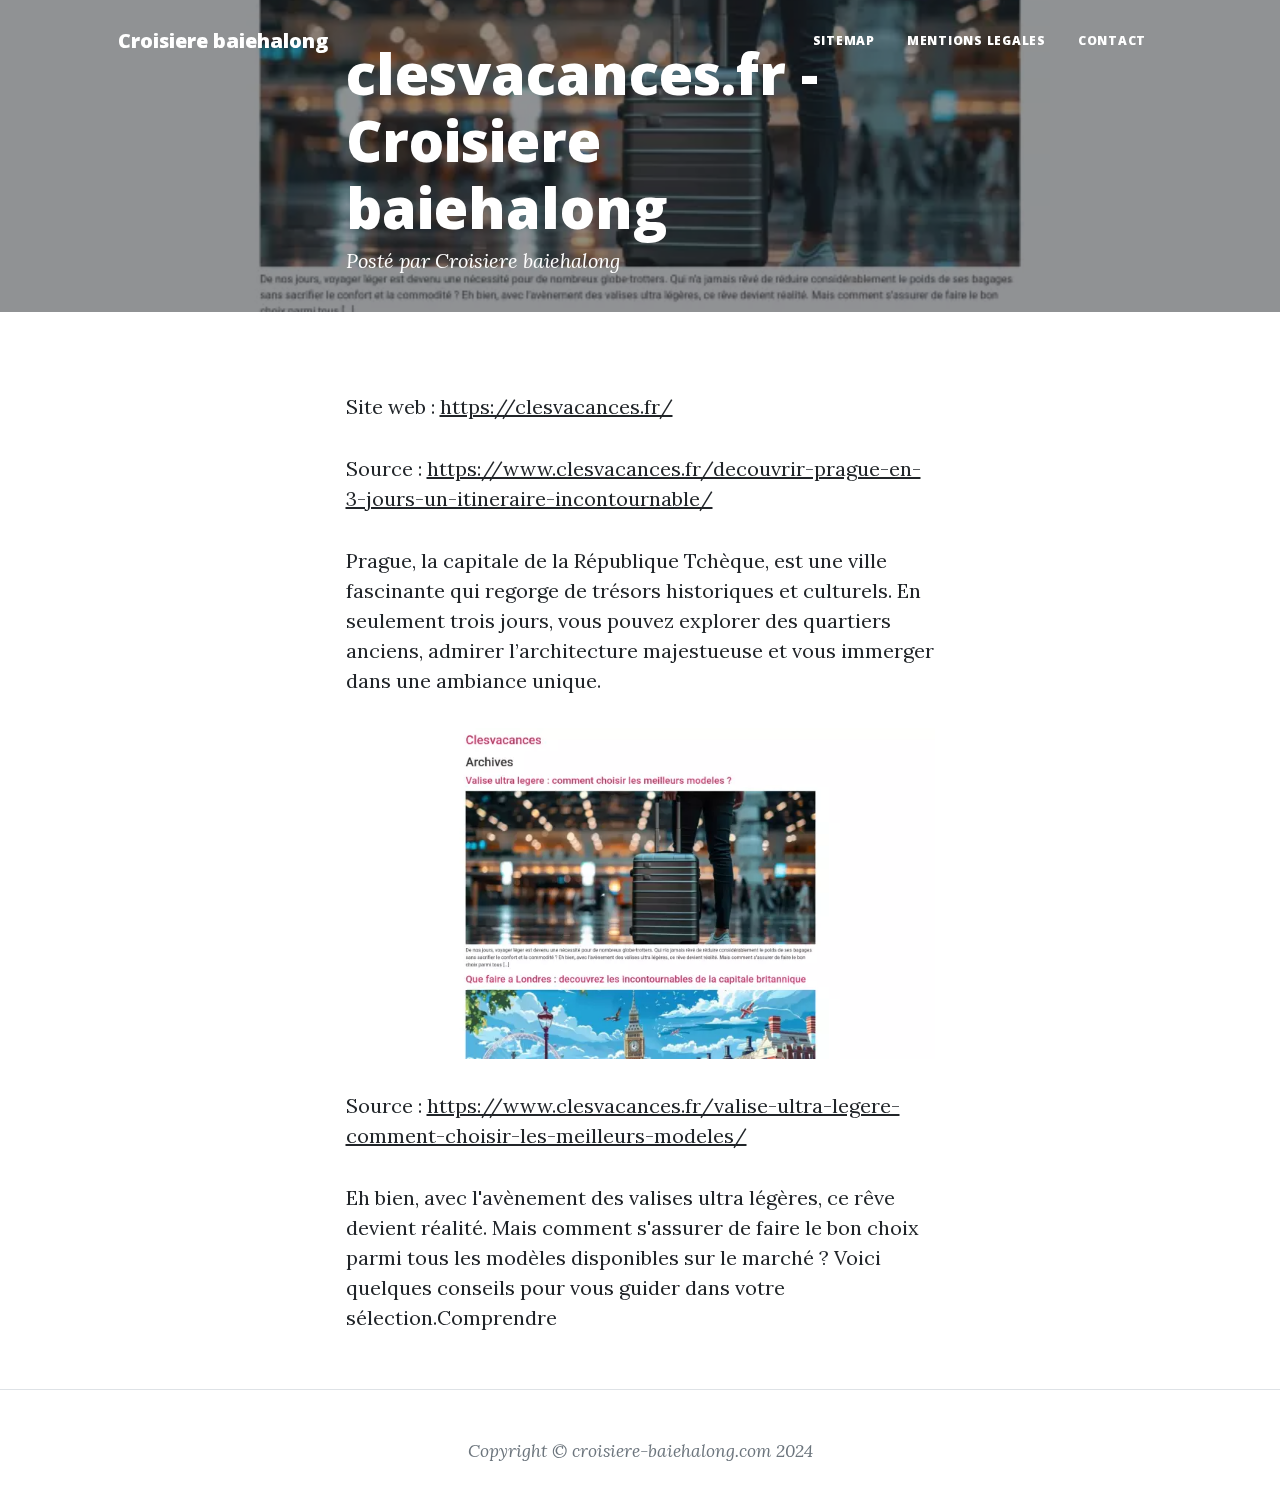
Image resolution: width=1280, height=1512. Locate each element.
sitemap (844, 40)
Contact (1112, 40)
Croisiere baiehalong (223, 40)
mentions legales (976, 40)
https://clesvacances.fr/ (556, 406)
